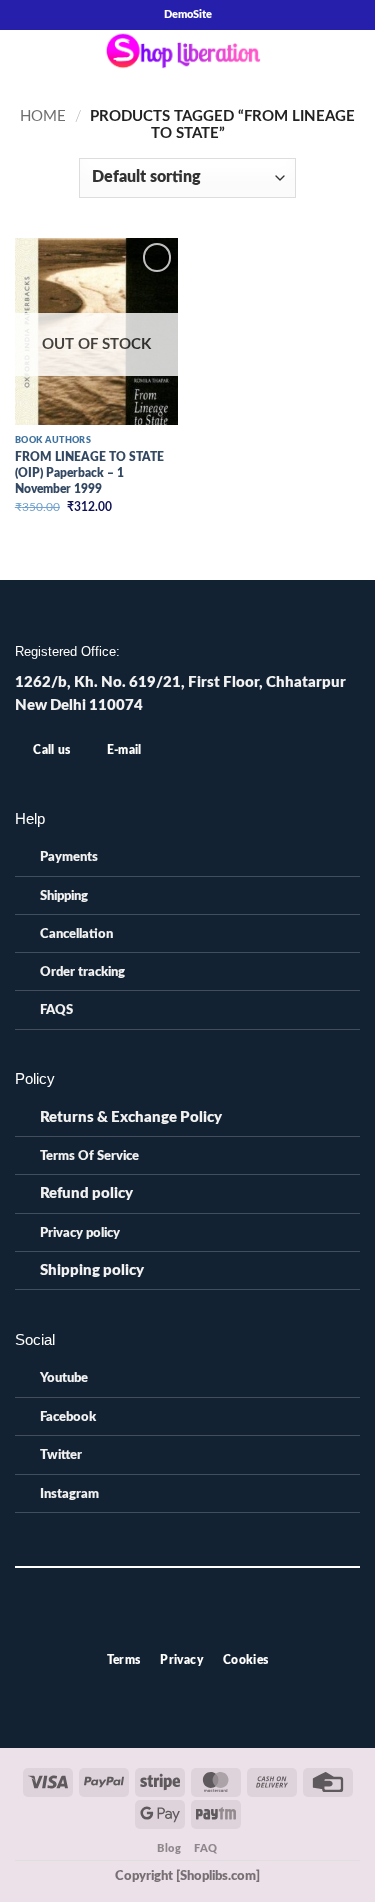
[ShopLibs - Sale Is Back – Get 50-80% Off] (188, 56)
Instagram (69, 1494)
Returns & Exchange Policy (131, 1117)
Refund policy (86, 1193)
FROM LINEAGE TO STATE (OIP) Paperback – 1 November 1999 (89, 473)
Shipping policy (92, 1270)
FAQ (206, 1848)
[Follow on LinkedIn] (220, 1623)
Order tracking (82, 972)
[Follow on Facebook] (154, 1623)
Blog (169, 1848)
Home (43, 116)
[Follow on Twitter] (198, 1623)
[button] (26, 56)
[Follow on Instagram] (176, 1623)
